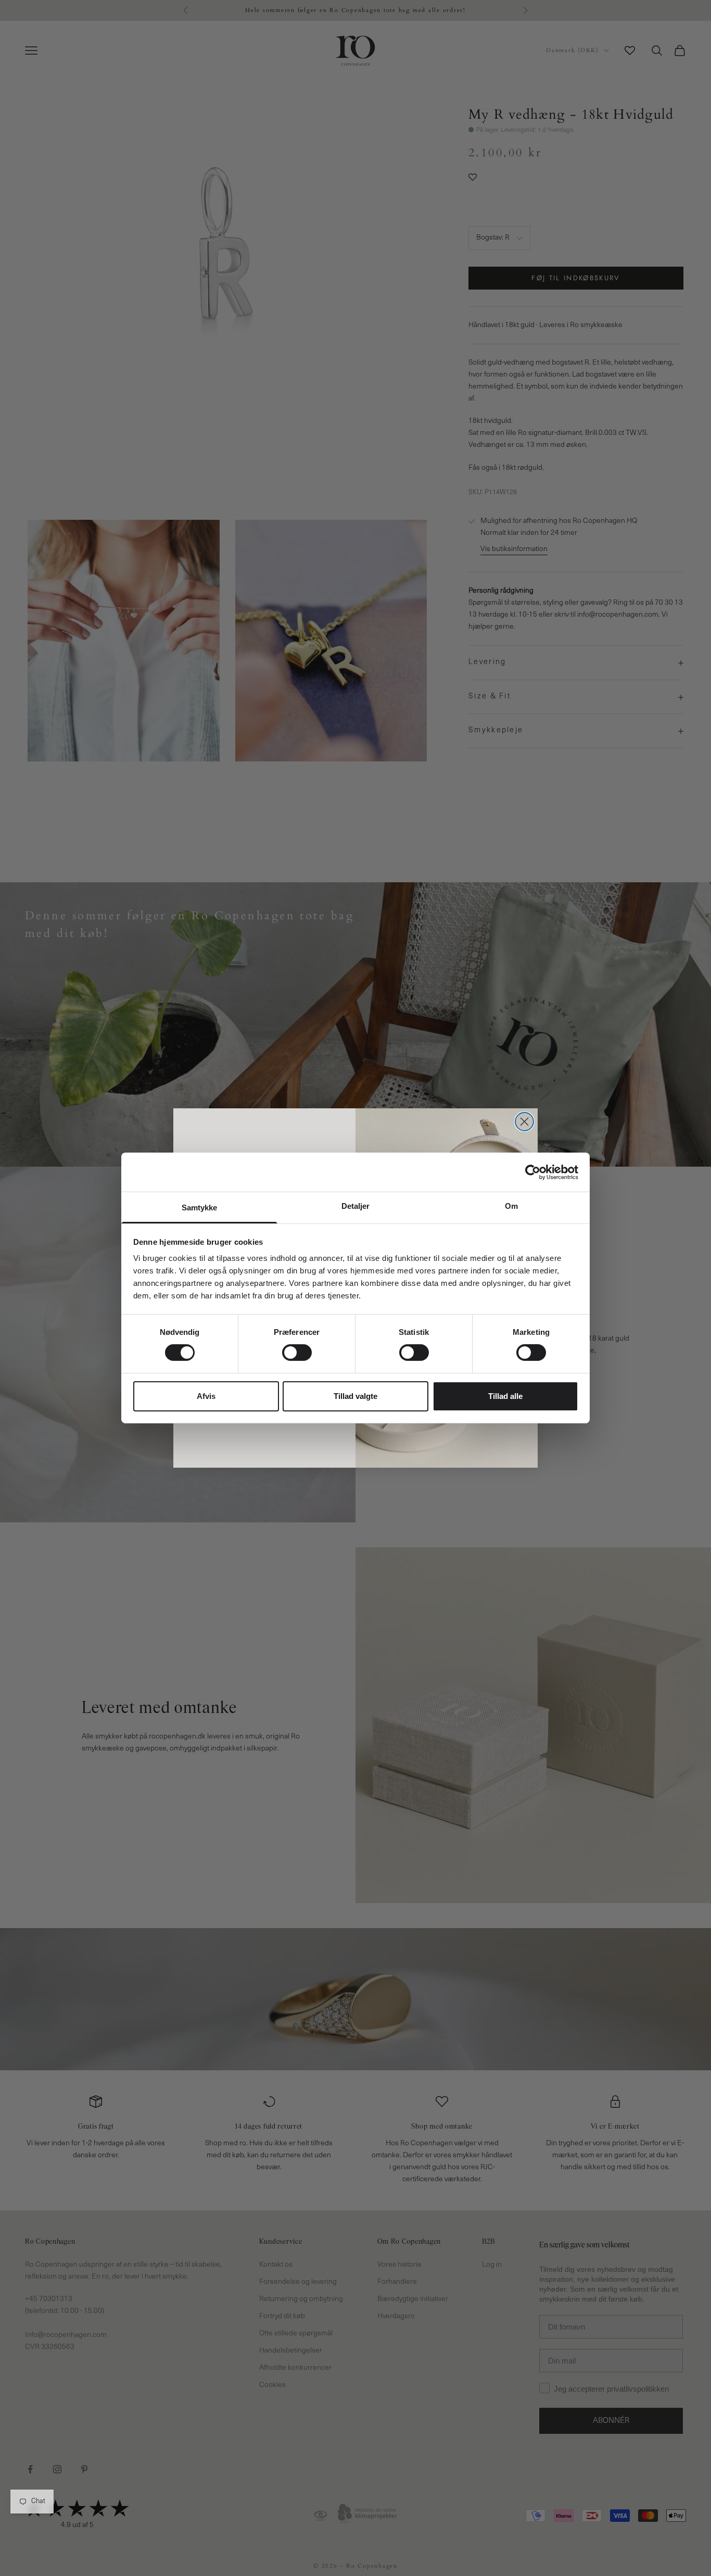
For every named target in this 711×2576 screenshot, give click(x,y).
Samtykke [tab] (200, 1208)
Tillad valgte (355, 1396)
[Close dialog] (524, 1122)
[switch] (297, 1353)
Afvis (206, 1396)
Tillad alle (505, 1396)
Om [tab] (511, 1206)
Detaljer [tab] (356, 1206)
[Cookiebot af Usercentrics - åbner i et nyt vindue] (533, 1172)
